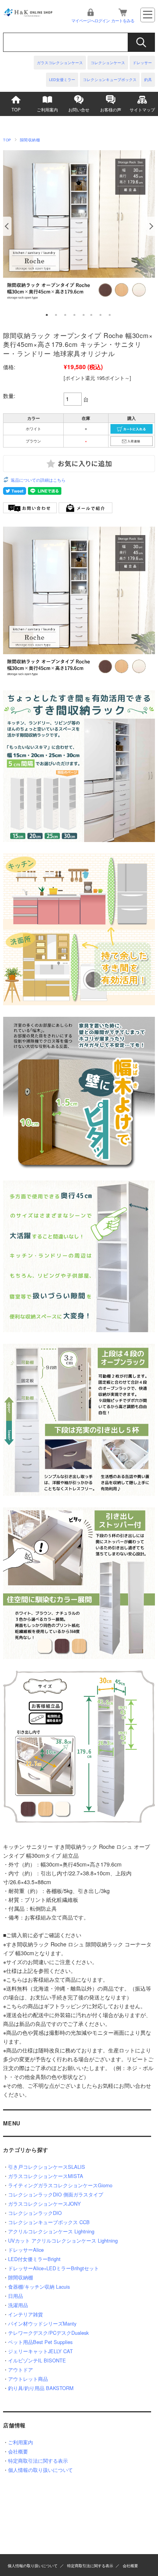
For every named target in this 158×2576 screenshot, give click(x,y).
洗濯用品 (18, 2305)
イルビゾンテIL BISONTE (37, 2360)
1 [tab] (47, 315)
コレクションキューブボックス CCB (49, 2222)
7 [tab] (100, 315)
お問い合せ (79, 109)
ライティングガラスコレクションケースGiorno (60, 2185)
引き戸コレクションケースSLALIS (47, 2167)
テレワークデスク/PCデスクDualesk (48, 2333)
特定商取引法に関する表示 (38, 2461)
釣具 (148, 80)
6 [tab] (91, 315)
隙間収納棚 (30, 140)
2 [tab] (56, 315)
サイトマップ (142, 109)
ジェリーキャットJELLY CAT (40, 2351)
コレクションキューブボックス (110, 80)
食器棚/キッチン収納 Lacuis (39, 2287)
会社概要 (18, 2451)
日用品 (16, 2296)
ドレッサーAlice (26, 2250)
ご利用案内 (47, 109)
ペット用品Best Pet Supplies (40, 2342)
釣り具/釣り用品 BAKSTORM (41, 2388)
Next (151, 226)
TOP (16, 109)
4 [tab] (74, 315)
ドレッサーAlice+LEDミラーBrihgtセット (53, 2268)
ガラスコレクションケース (60, 63)
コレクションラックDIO (35, 2213)
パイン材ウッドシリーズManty (42, 2323)
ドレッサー (142, 63)
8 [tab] (110, 315)
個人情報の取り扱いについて (40, 2470)
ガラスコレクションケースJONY (44, 2204)
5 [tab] (84, 315)
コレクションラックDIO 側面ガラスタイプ (56, 2194)
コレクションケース (108, 63)
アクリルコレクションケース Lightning (51, 2231)
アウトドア (21, 2370)
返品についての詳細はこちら (38, 480)
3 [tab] (65, 315)
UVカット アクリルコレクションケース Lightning (63, 2240)
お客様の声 (111, 109)
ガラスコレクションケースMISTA (46, 2176)
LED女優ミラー (62, 80)
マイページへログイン (91, 20)
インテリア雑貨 (26, 2314)
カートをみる (123, 20)
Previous (7, 226)
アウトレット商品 (28, 2379)
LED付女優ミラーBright (34, 2259)
